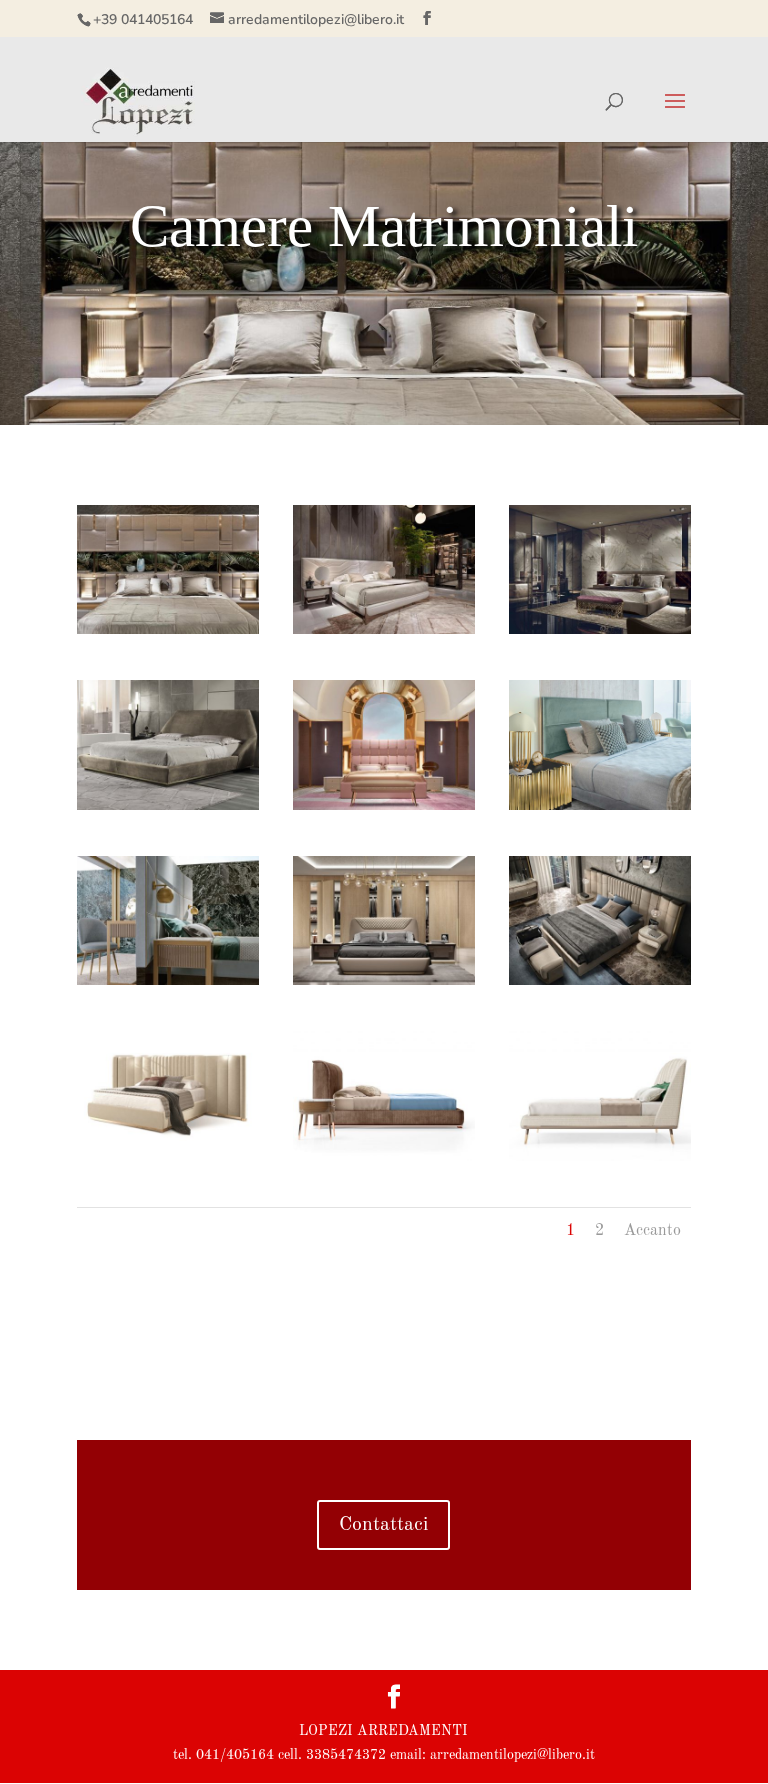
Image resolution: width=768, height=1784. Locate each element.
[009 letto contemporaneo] (600, 1157)
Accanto (652, 1231)
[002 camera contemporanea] (168, 806)
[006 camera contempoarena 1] (168, 981)
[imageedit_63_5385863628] (168, 630)
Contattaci (383, 1525)
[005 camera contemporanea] (168, 1157)
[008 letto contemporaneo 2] (384, 1157)
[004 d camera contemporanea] (600, 981)
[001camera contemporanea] (600, 630)
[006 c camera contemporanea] (384, 981)
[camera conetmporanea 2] (384, 630)
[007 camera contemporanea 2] (384, 806)
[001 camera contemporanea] (600, 806)
